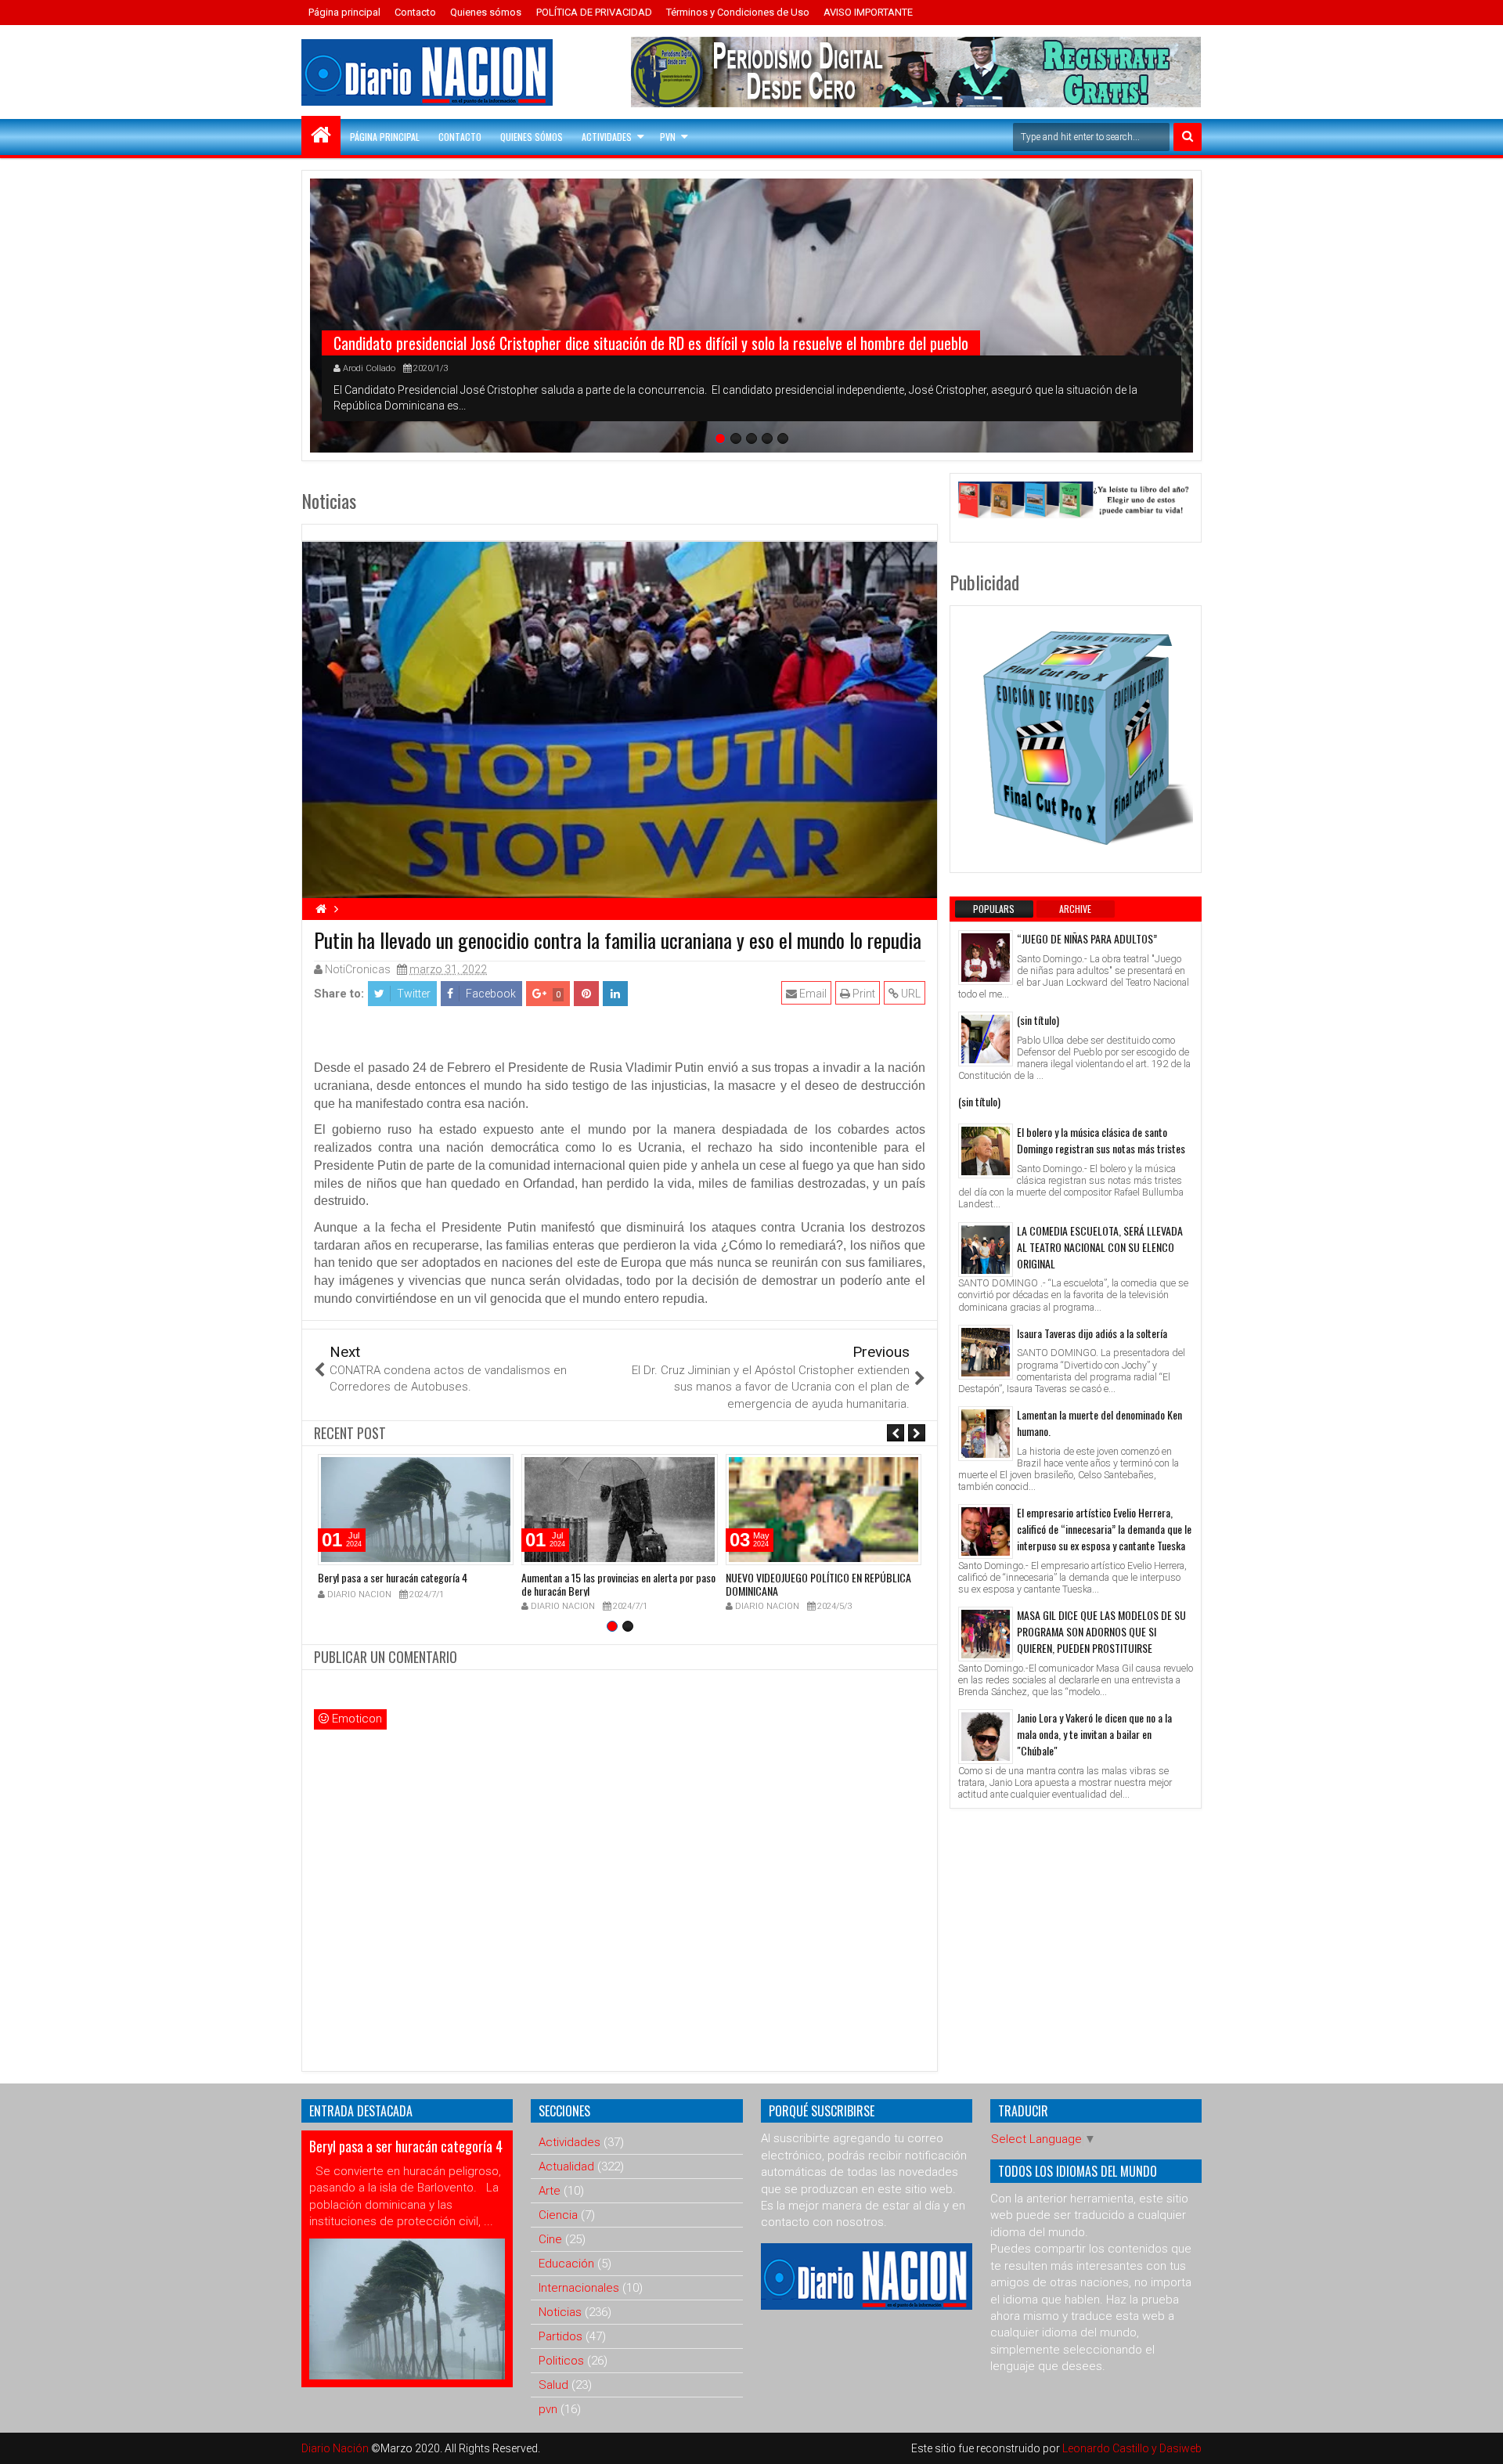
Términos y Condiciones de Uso (738, 12)
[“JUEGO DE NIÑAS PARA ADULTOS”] (986, 958)
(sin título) (1038, 1020)
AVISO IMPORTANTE (868, 12)
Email (812, 994)
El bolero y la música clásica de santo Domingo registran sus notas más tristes (1101, 1140)
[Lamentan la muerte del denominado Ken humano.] (986, 1434)
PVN (668, 137)
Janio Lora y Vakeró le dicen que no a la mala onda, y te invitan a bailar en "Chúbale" (1094, 1734)
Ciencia (558, 2215)
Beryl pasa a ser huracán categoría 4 (393, 1577)
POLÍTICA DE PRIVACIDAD (594, 12)
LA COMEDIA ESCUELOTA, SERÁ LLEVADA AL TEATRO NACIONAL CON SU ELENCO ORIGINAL (1100, 1247)
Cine (550, 2239)
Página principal (344, 12)
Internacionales (579, 2288)
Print (863, 994)
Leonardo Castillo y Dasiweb (1132, 2448)
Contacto (415, 12)
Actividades (607, 137)
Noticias (560, 2312)
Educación (566, 2264)
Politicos (561, 2361)
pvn (548, 2409)
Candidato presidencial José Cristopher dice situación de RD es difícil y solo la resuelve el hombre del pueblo (651, 343)
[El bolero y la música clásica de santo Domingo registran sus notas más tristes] (986, 1151)
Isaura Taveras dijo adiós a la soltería (1092, 1333)
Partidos (560, 2336)
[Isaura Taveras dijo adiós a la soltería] (986, 1352)
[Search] (1188, 137)
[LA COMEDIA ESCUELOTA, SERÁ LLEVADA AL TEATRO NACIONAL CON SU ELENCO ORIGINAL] (986, 1250)
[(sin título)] (986, 1039)
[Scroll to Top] (1480, 2441)
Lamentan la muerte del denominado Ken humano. (1099, 1423)
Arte (550, 2191)
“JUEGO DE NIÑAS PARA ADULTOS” (1087, 938)
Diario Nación (336, 2448)
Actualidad (566, 2166)
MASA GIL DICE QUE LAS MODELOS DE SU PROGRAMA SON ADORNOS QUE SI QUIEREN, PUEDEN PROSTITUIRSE (1101, 1631)
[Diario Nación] (321, 135)
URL (910, 994)
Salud (553, 2385)
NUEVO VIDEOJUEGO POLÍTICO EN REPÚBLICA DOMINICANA (818, 1584)
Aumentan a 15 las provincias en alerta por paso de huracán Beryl (618, 1584)
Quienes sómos (486, 12)
